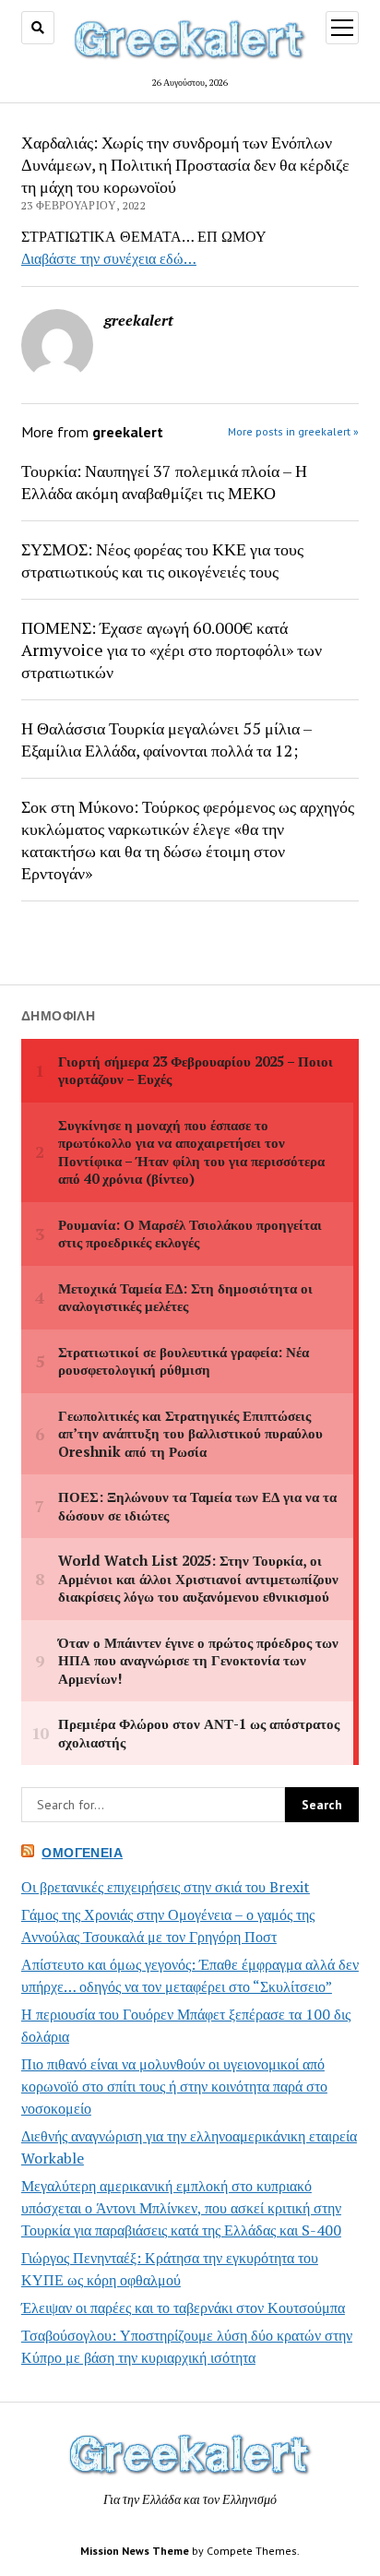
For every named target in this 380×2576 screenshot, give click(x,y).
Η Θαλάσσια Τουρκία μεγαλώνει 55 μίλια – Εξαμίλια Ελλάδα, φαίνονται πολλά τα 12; (166, 739)
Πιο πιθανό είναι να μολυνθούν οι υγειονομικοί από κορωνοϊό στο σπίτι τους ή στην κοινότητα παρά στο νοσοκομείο (174, 2086)
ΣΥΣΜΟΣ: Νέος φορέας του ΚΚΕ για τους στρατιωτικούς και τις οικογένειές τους (162, 560)
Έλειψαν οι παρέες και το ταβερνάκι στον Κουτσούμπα (183, 2308)
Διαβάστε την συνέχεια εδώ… (109, 258)
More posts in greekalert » (293, 431)
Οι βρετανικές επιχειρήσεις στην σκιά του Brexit (166, 1887)
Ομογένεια (82, 1853)
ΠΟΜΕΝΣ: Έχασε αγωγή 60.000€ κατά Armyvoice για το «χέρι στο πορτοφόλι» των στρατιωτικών (172, 650)
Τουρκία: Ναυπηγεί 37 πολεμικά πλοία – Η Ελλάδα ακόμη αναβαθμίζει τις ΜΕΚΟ (164, 482)
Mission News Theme (135, 2551)
